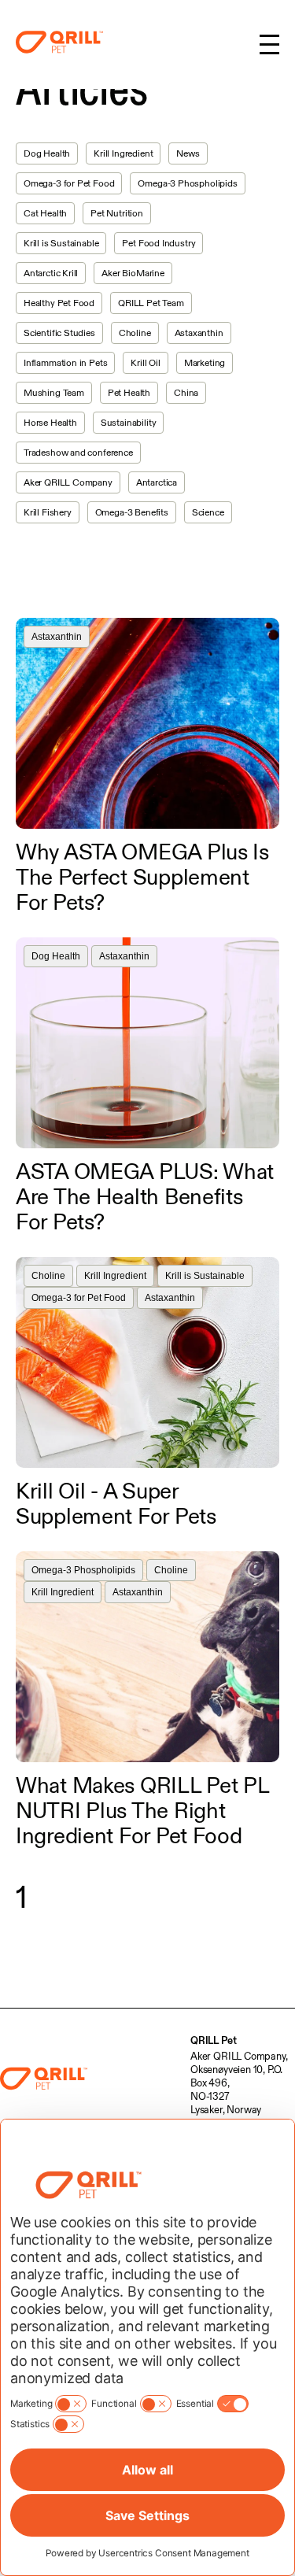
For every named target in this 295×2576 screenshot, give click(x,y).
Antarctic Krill (51, 273)
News (188, 153)
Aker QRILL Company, (239, 2056)
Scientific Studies (59, 333)
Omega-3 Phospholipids (187, 183)
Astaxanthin (199, 333)
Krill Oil (145, 362)
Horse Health (50, 422)
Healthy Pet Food (59, 303)
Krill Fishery (48, 512)
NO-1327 (210, 2096)
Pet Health (129, 392)
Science (208, 512)
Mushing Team (54, 392)
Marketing (205, 362)
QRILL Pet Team (151, 303)
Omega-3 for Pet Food (69, 183)
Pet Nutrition (117, 213)
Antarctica (157, 482)
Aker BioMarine (133, 273)
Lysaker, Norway (226, 2109)
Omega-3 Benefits (132, 512)
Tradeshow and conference (78, 452)
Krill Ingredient (123, 153)
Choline (135, 333)
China (186, 392)
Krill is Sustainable (61, 243)
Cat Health (45, 213)
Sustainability (128, 422)
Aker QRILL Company (68, 482)
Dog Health (47, 153)
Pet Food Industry (159, 243)
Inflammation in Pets (65, 362)
